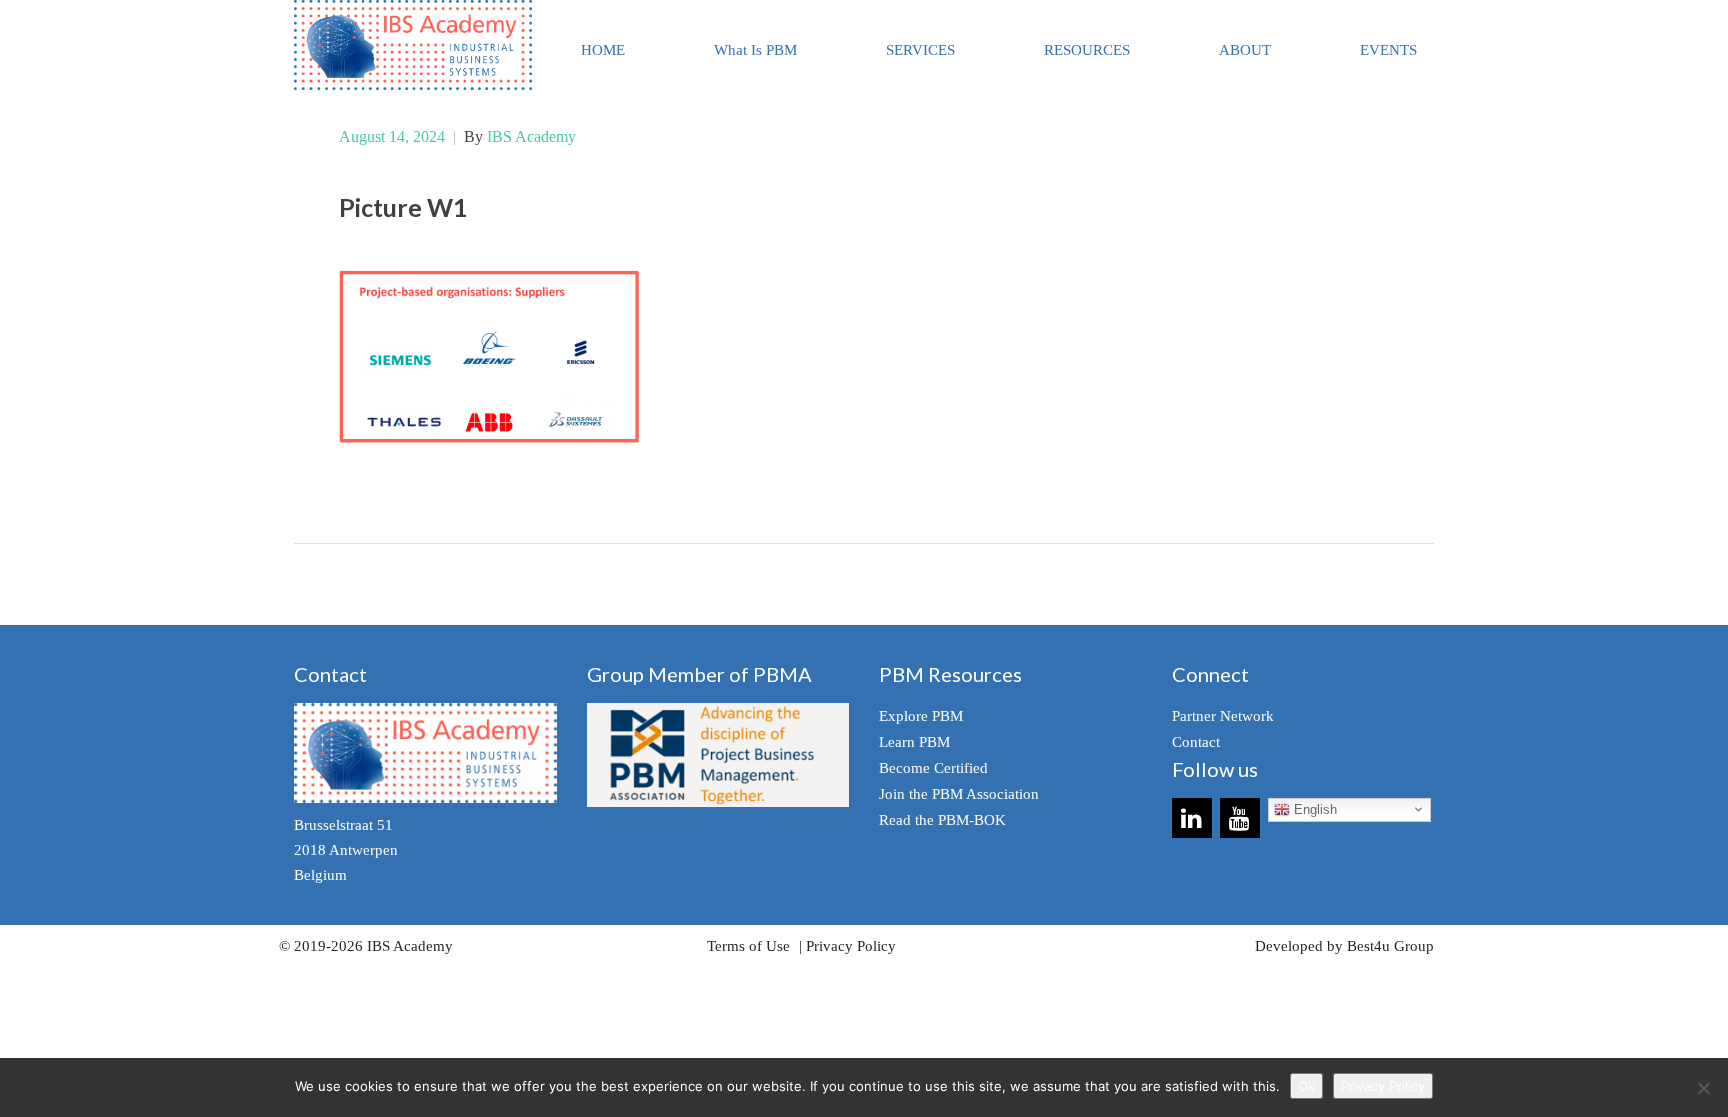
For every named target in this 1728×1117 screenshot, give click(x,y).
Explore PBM (921, 716)
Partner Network (1223, 716)
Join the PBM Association (959, 794)
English (1313, 809)
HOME (603, 50)
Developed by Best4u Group (1344, 946)
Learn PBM (914, 742)
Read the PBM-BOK (942, 820)
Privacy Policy (851, 946)
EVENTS (1388, 50)
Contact (1196, 742)
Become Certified (933, 768)
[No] (1703, 1088)
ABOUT (1245, 50)
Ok (1306, 1086)
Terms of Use (748, 946)
